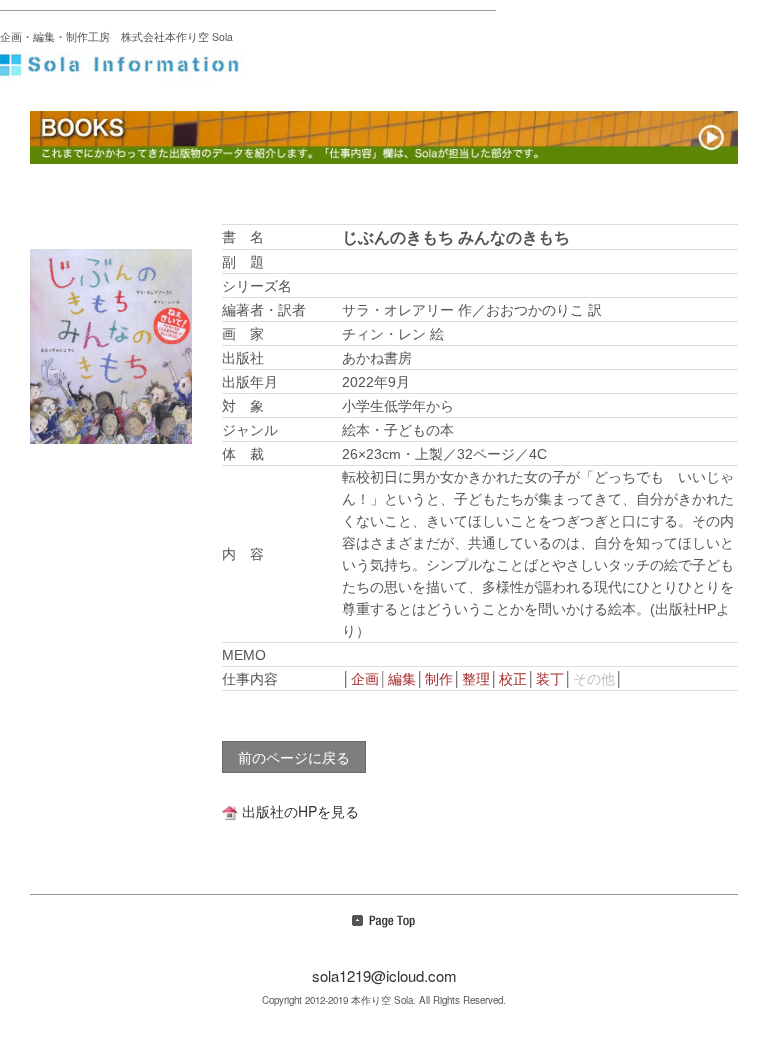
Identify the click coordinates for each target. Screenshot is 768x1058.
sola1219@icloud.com (384, 975)
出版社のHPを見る (300, 811)
